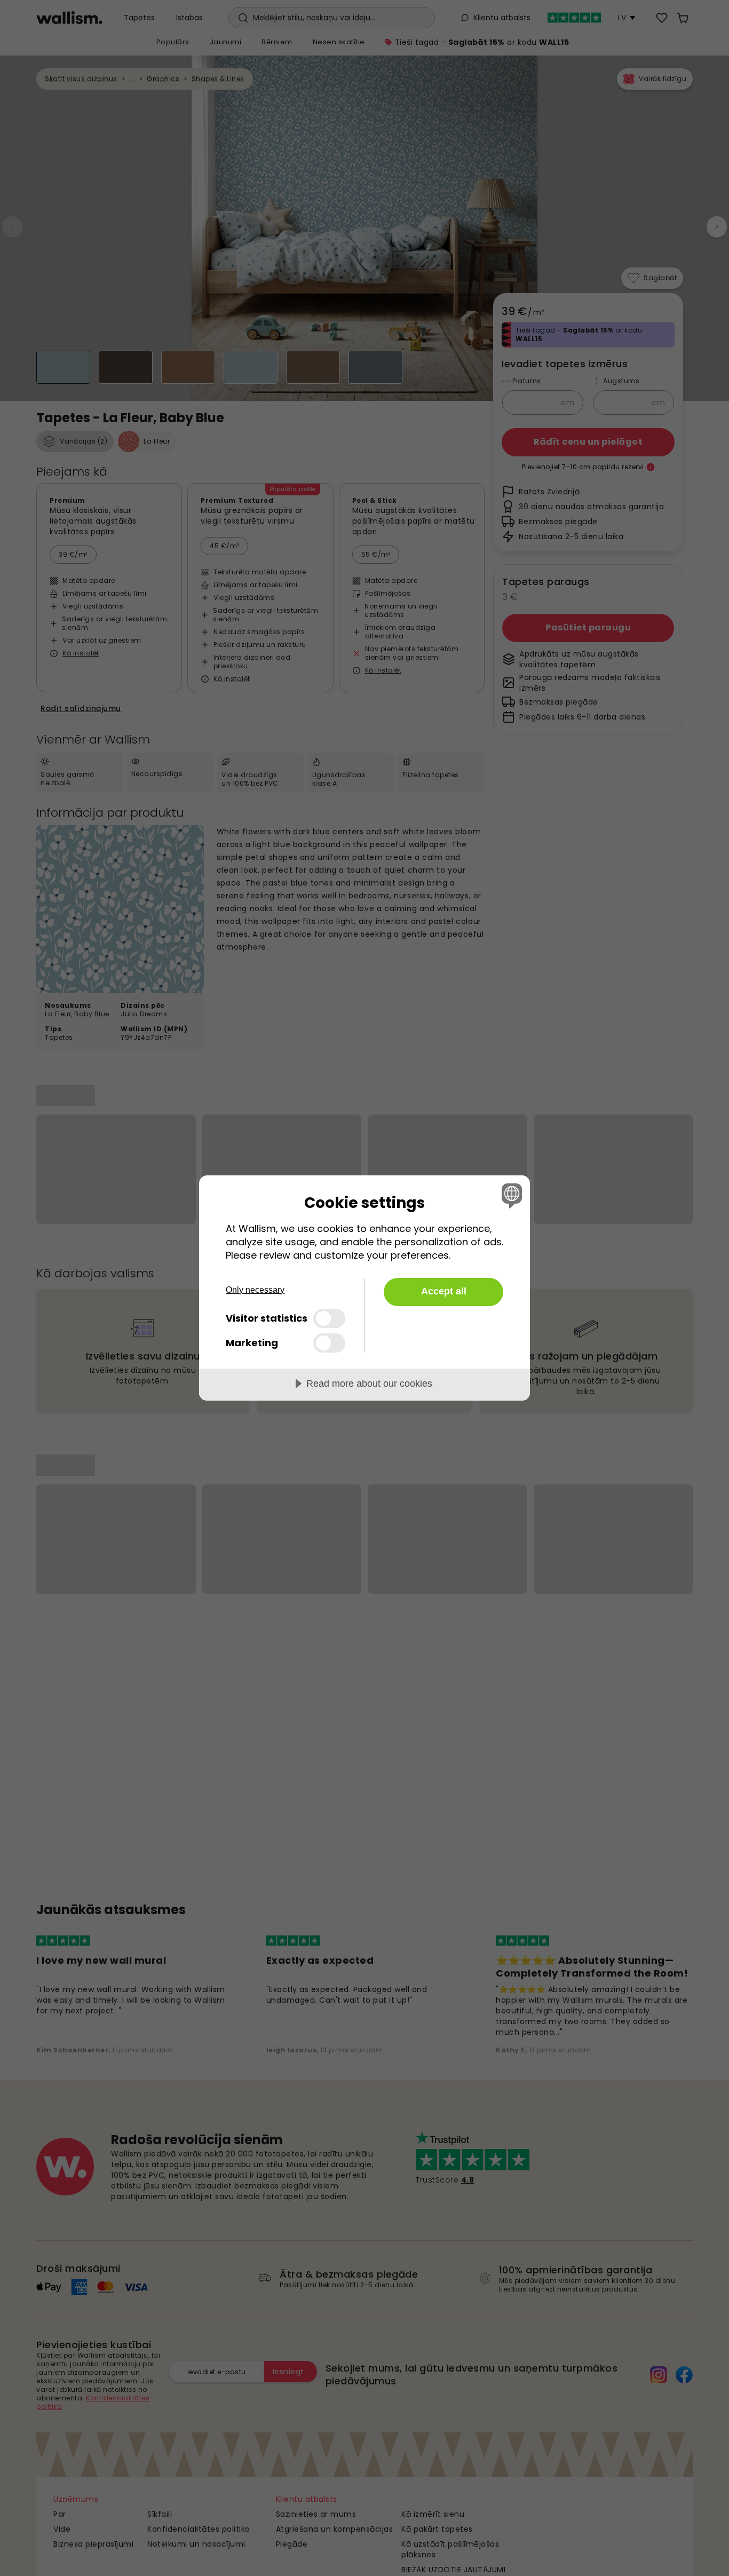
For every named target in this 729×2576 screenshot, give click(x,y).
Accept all (444, 1291)
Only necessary (255, 1290)
